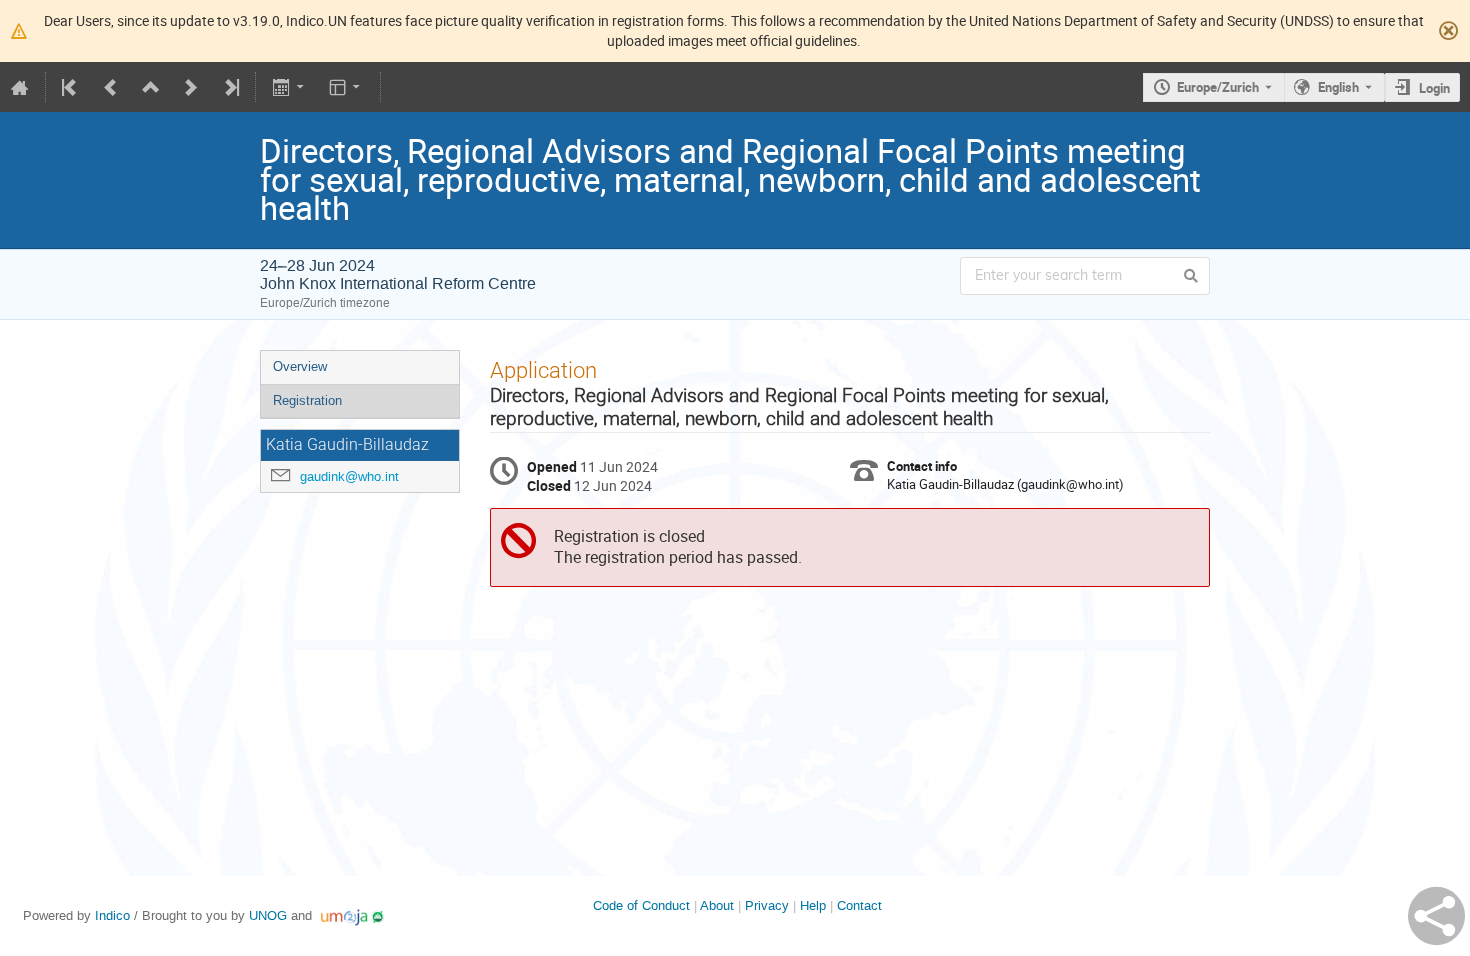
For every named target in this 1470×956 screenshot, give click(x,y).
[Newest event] (230, 87)
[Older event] (111, 87)
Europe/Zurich (1218, 87)
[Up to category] (151, 87)
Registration (307, 400)
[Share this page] (1436, 916)
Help (813, 905)
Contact (859, 905)
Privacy (767, 905)
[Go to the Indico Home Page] (20, 87)
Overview (300, 366)
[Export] (289, 87)
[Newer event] (191, 87)
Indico (112, 915)
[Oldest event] (71, 87)
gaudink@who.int (349, 476)
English (1338, 87)
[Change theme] (346, 87)
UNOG (268, 915)
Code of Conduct (641, 905)
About (717, 905)
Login (1434, 88)
